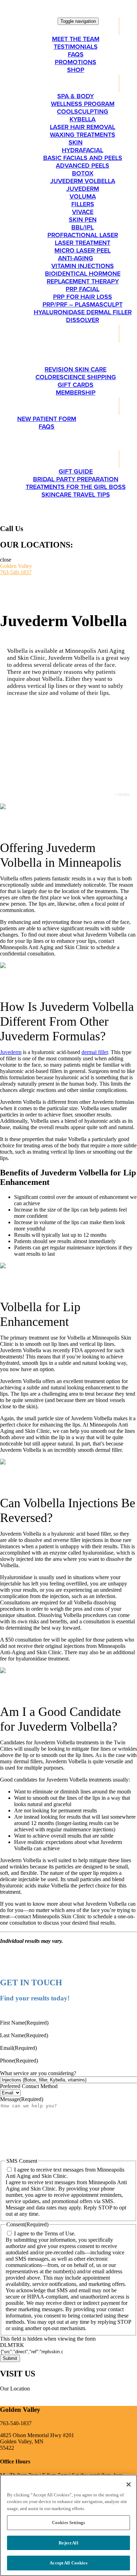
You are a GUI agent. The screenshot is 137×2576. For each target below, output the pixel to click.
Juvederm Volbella (83, 181)
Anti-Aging (76, 258)
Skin (76, 142)
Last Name (24, 2035)
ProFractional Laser (83, 235)
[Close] (129, 2484)
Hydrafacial (83, 150)
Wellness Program (83, 104)
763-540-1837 (16, 572)
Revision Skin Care (76, 369)
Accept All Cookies (68, 2563)
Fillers (83, 204)
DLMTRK (12, 2345)
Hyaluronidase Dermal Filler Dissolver (83, 316)
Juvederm (83, 189)
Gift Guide (76, 471)
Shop (76, 70)
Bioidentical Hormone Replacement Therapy (83, 277)
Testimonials (76, 47)
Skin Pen (83, 220)
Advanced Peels (83, 166)
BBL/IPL (83, 227)
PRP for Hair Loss (83, 297)
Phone (19, 2061)
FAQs (76, 54)
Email (18, 2048)
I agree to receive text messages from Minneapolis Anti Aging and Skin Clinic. (65, 2173)
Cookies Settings (68, 2523)
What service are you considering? (38, 2073)
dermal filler (95, 1052)
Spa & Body (76, 96)
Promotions (76, 62)
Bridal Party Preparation (76, 479)
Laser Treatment (83, 243)
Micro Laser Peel (83, 250)
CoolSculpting (83, 112)
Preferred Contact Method (29, 2086)
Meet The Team (76, 39)
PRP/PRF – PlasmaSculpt (83, 304)
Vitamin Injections (83, 266)
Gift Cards (76, 385)
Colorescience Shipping (76, 377)
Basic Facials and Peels (83, 158)
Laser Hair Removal (83, 127)
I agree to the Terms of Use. (45, 2233)
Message (22, 2099)
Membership (76, 393)
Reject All (68, 2543)
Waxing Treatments (83, 135)
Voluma (83, 196)
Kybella (83, 119)
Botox (83, 173)
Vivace (83, 212)
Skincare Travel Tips (76, 495)
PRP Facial (83, 289)
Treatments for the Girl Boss (76, 487)
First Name (24, 2023)
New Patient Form (47, 419)
